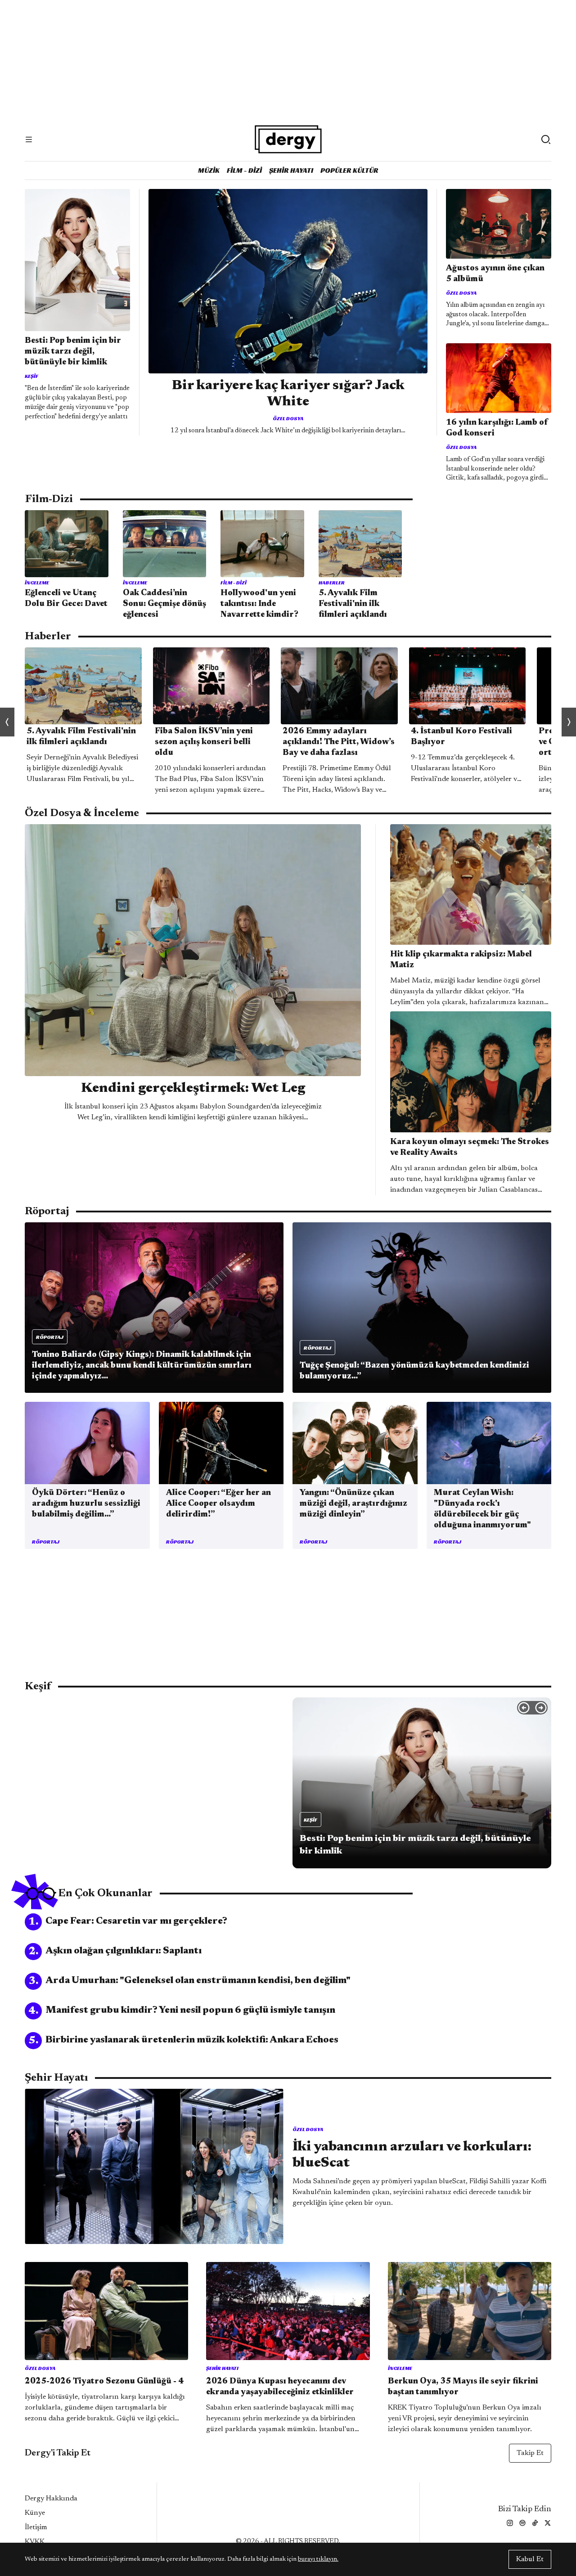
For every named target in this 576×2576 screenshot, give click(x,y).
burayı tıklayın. (318, 2559)
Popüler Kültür (349, 170)
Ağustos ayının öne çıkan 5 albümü (495, 274)
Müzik (209, 170)
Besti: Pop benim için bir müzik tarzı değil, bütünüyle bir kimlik (73, 352)
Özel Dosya (288, 418)
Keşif (31, 376)
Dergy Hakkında (51, 2499)
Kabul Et (530, 2559)
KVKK (35, 2542)
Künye (35, 2513)
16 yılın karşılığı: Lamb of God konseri (497, 428)
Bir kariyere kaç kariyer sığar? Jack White (288, 394)
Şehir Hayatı (291, 170)
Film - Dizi (244, 170)
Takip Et (530, 2453)
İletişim (36, 2527)
